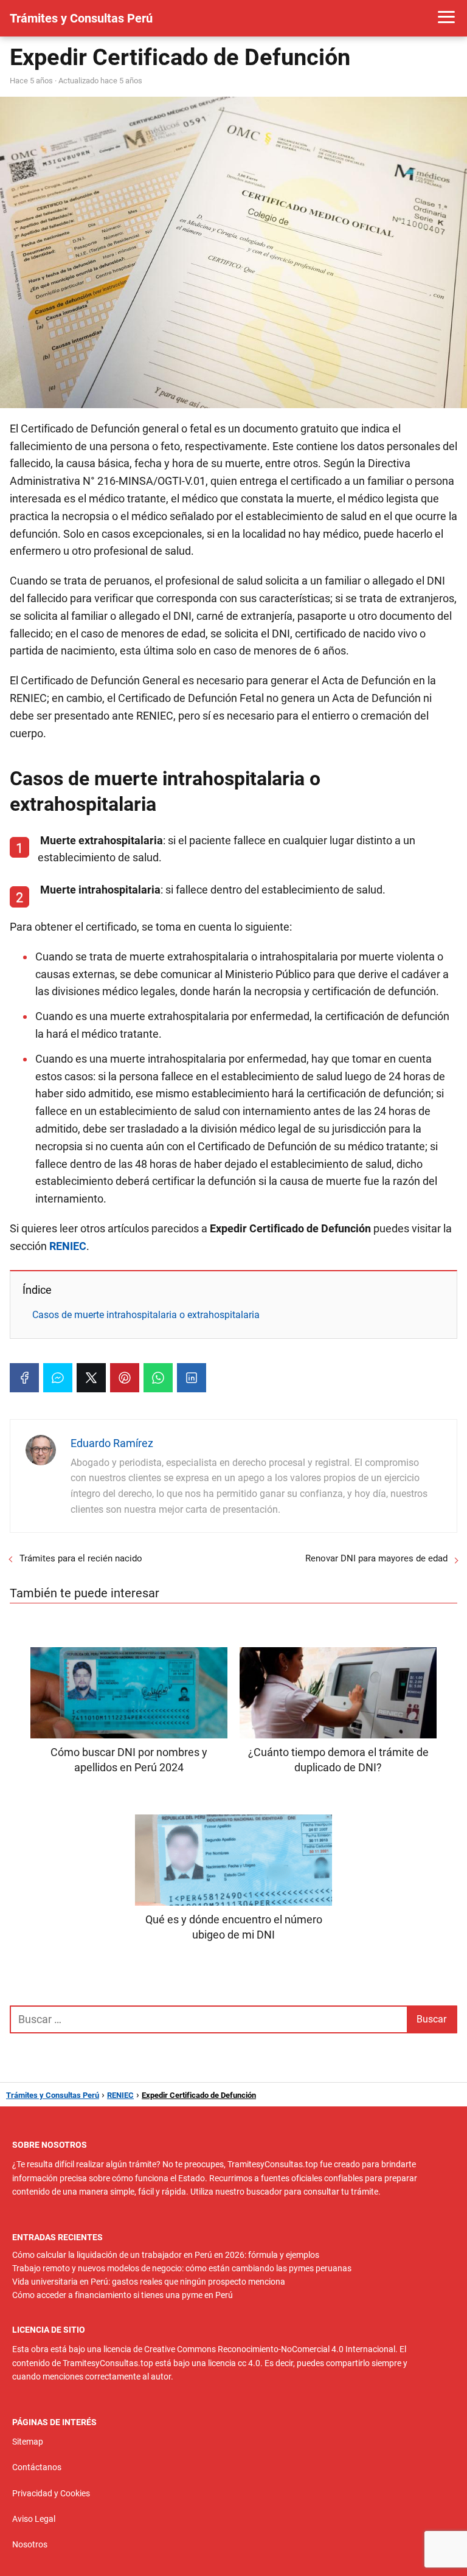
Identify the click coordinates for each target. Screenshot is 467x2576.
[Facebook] (24, 1378)
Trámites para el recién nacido (81, 1558)
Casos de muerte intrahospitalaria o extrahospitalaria (146, 1315)
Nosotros (30, 2544)
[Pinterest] (125, 1378)
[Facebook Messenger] (58, 1378)
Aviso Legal (34, 2519)
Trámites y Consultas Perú (81, 18)
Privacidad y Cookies (51, 2493)
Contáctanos (37, 2467)
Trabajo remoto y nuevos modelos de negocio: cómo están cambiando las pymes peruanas (182, 2268)
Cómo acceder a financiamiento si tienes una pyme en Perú (123, 2295)
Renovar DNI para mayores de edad (376, 1558)
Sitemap (28, 2442)
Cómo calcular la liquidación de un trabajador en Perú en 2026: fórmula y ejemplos (166, 2255)
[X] (91, 1378)
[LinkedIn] (192, 1378)
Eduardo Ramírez (112, 1443)
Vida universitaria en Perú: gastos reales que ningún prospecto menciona (149, 2282)
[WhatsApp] (158, 1378)
